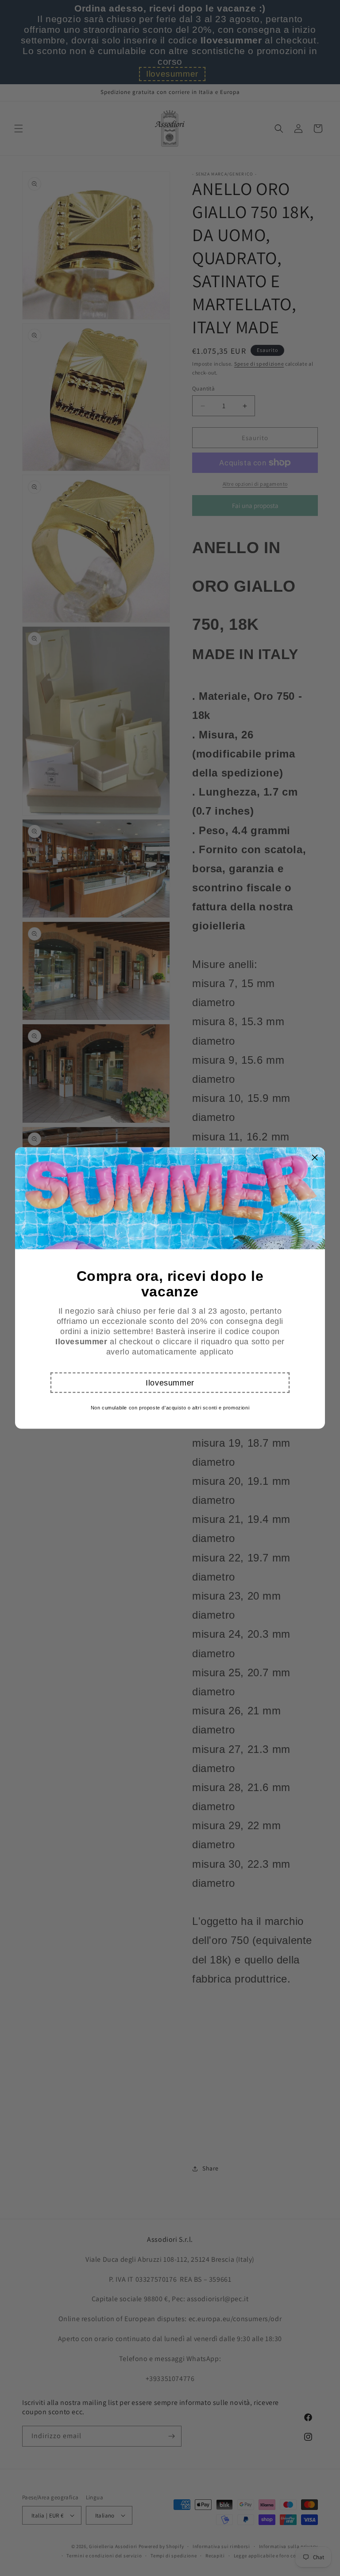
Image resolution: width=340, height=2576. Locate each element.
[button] (170, 1383)
